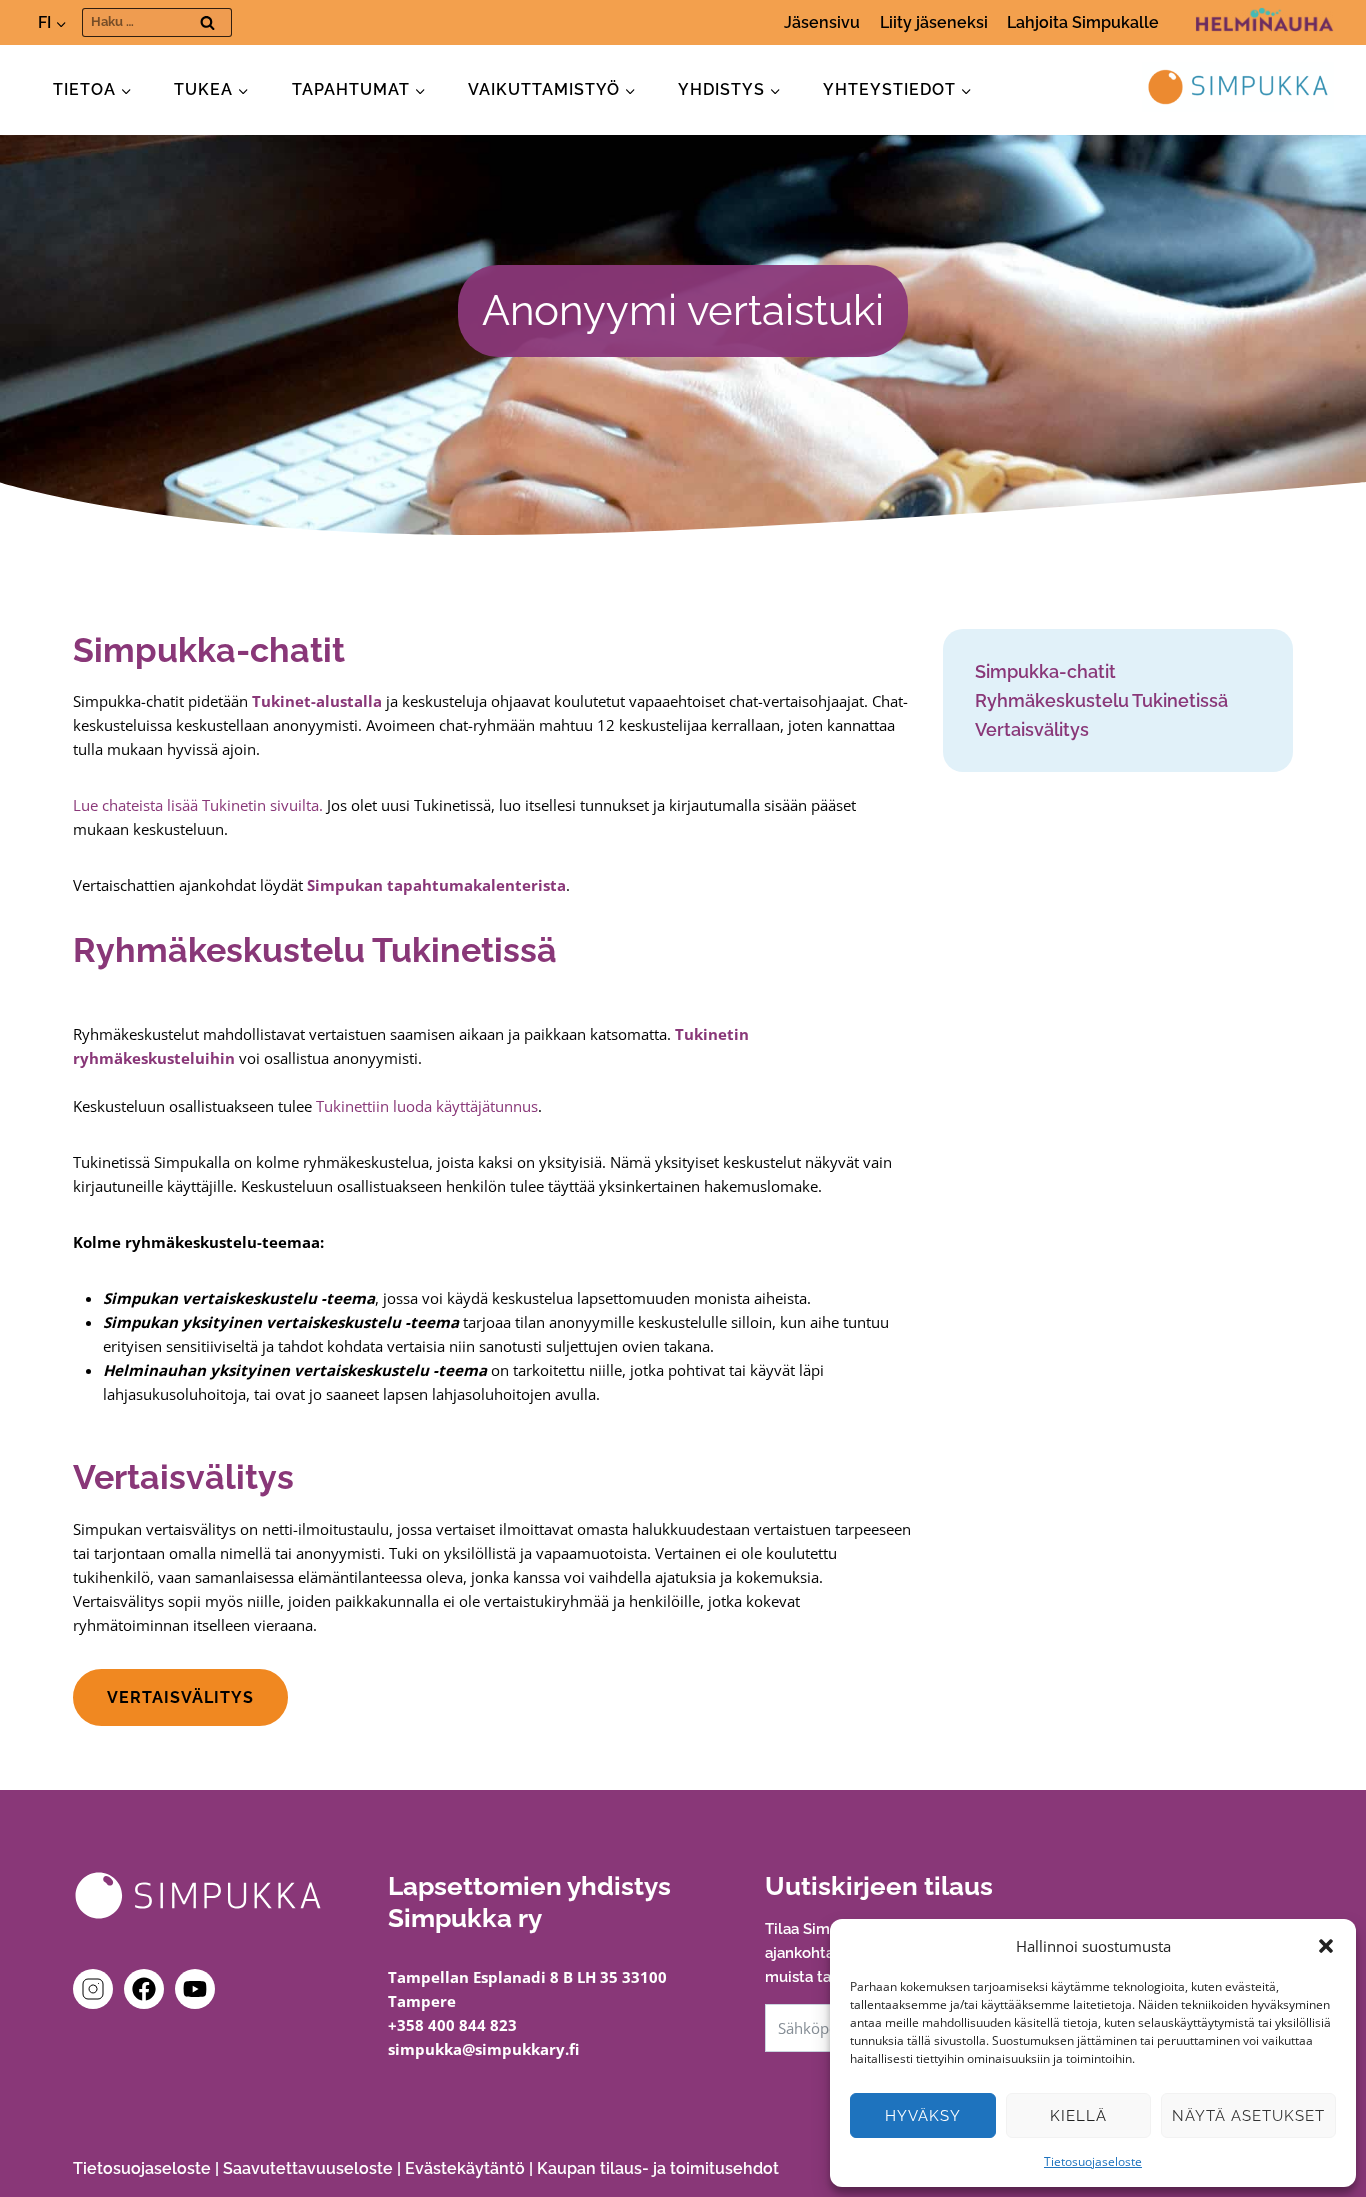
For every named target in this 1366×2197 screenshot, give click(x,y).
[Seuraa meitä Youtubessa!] (195, 1989)
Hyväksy (923, 2116)
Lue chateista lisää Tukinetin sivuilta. (198, 805)
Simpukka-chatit (1045, 671)
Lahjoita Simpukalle (1083, 22)
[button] (1326, 1946)
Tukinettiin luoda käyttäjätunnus (427, 1106)
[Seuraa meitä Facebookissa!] (148, 1989)
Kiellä (1078, 2116)
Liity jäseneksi (934, 22)
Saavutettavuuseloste (308, 2168)
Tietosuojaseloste (1093, 2161)
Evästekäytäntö (465, 2168)
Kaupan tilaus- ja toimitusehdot (658, 2168)
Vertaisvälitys (1032, 729)
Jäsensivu (822, 22)
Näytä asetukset (1248, 2116)
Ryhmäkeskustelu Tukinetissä (1101, 700)
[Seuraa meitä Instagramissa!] (97, 1989)
